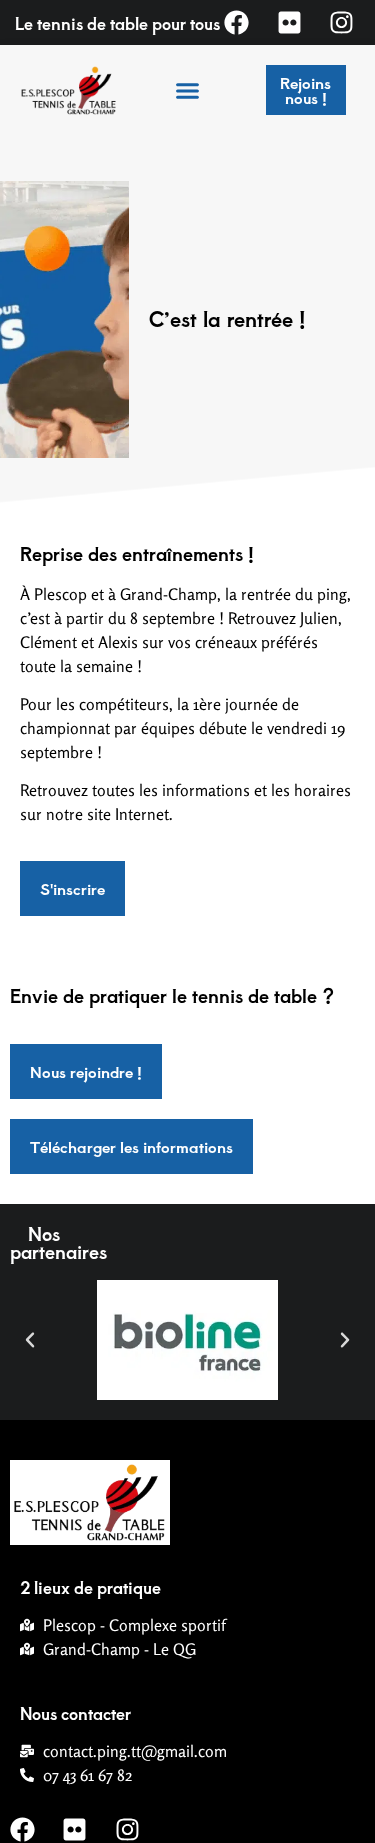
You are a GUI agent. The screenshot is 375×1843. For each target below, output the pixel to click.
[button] (188, 90)
